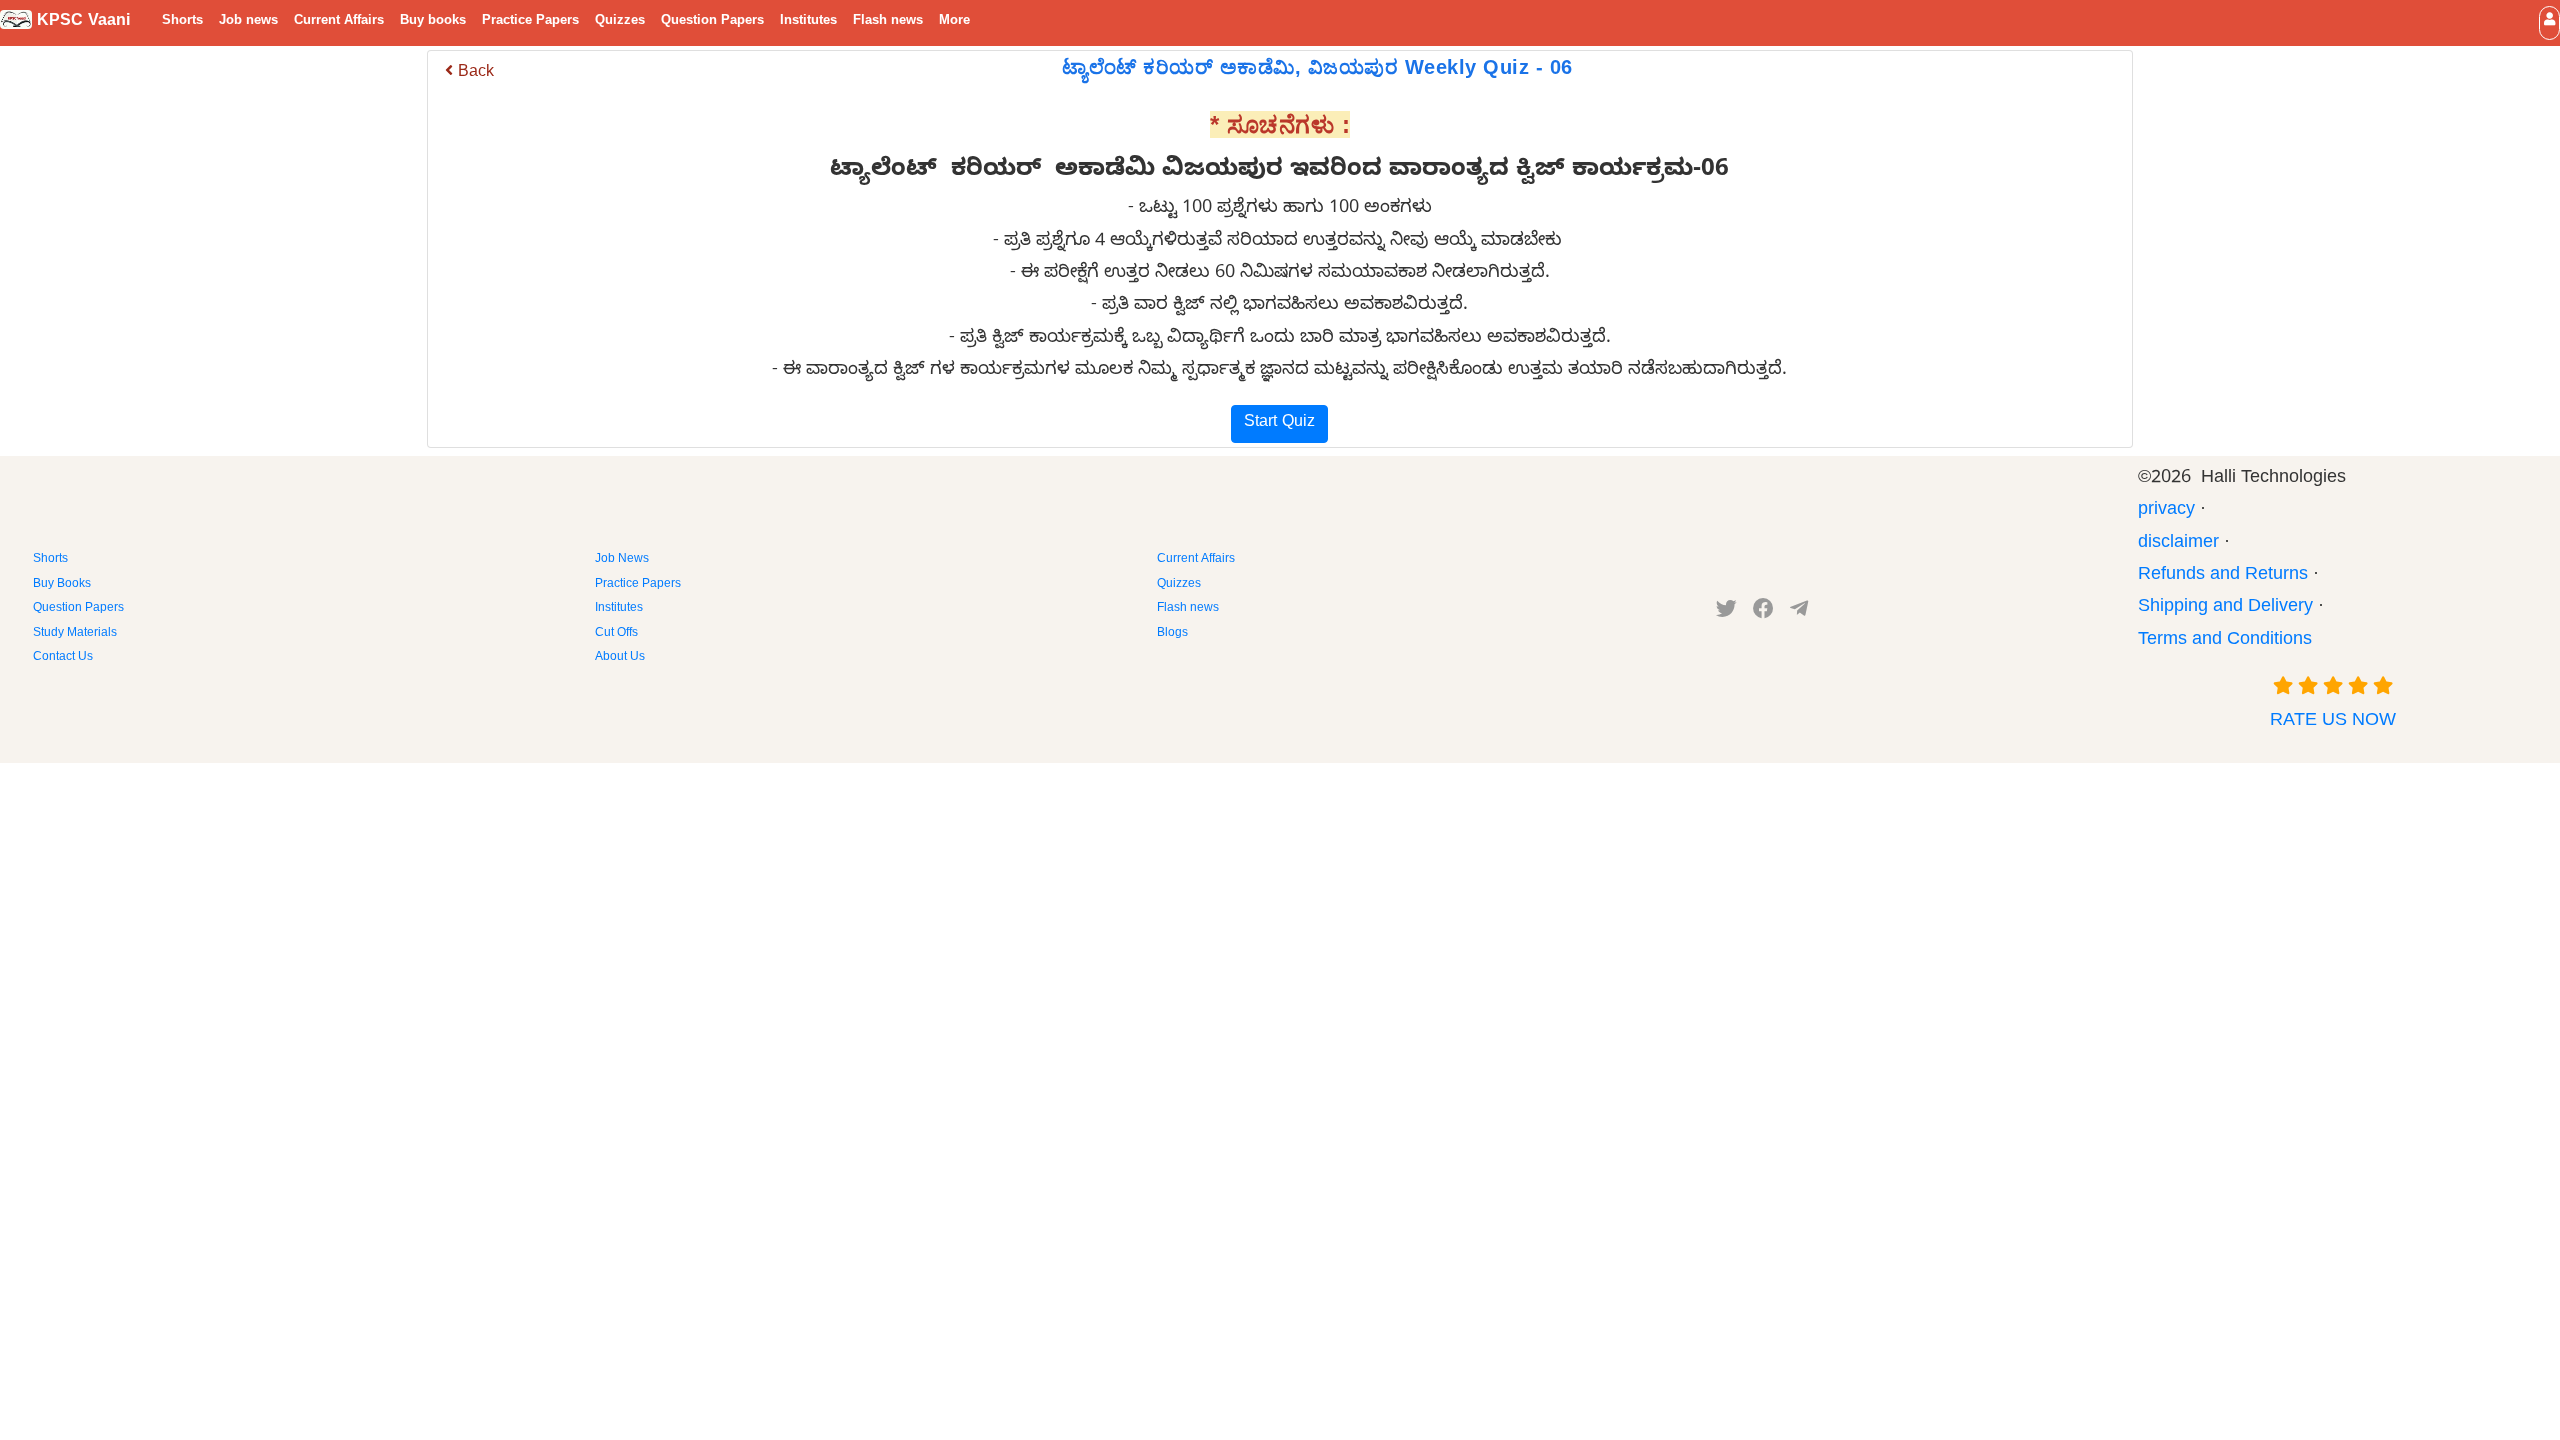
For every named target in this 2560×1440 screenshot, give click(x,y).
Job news (248, 22)
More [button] (954, 22)
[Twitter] (1726, 613)
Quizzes (620, 22)
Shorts (182, 22)
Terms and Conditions (2225, 641)
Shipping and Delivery (2225, 608)
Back (473, 74)
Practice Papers (530, 22)
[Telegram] (1799, 613)
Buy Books (62, 585)
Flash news (888, 22)
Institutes (808, 22)
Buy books (433, 22)
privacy (2166, 511)
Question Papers (712, 22)
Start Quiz (1279, 424)
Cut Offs (616, 634)
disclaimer (2178, 544)
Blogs (1172, 634)
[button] (2549, 22)
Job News (622, 560)
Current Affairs (339, 22)
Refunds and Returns (2223, 576)
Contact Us (63, 658)
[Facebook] (1763, 613)
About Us (620, 658)
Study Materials (75, 634)
